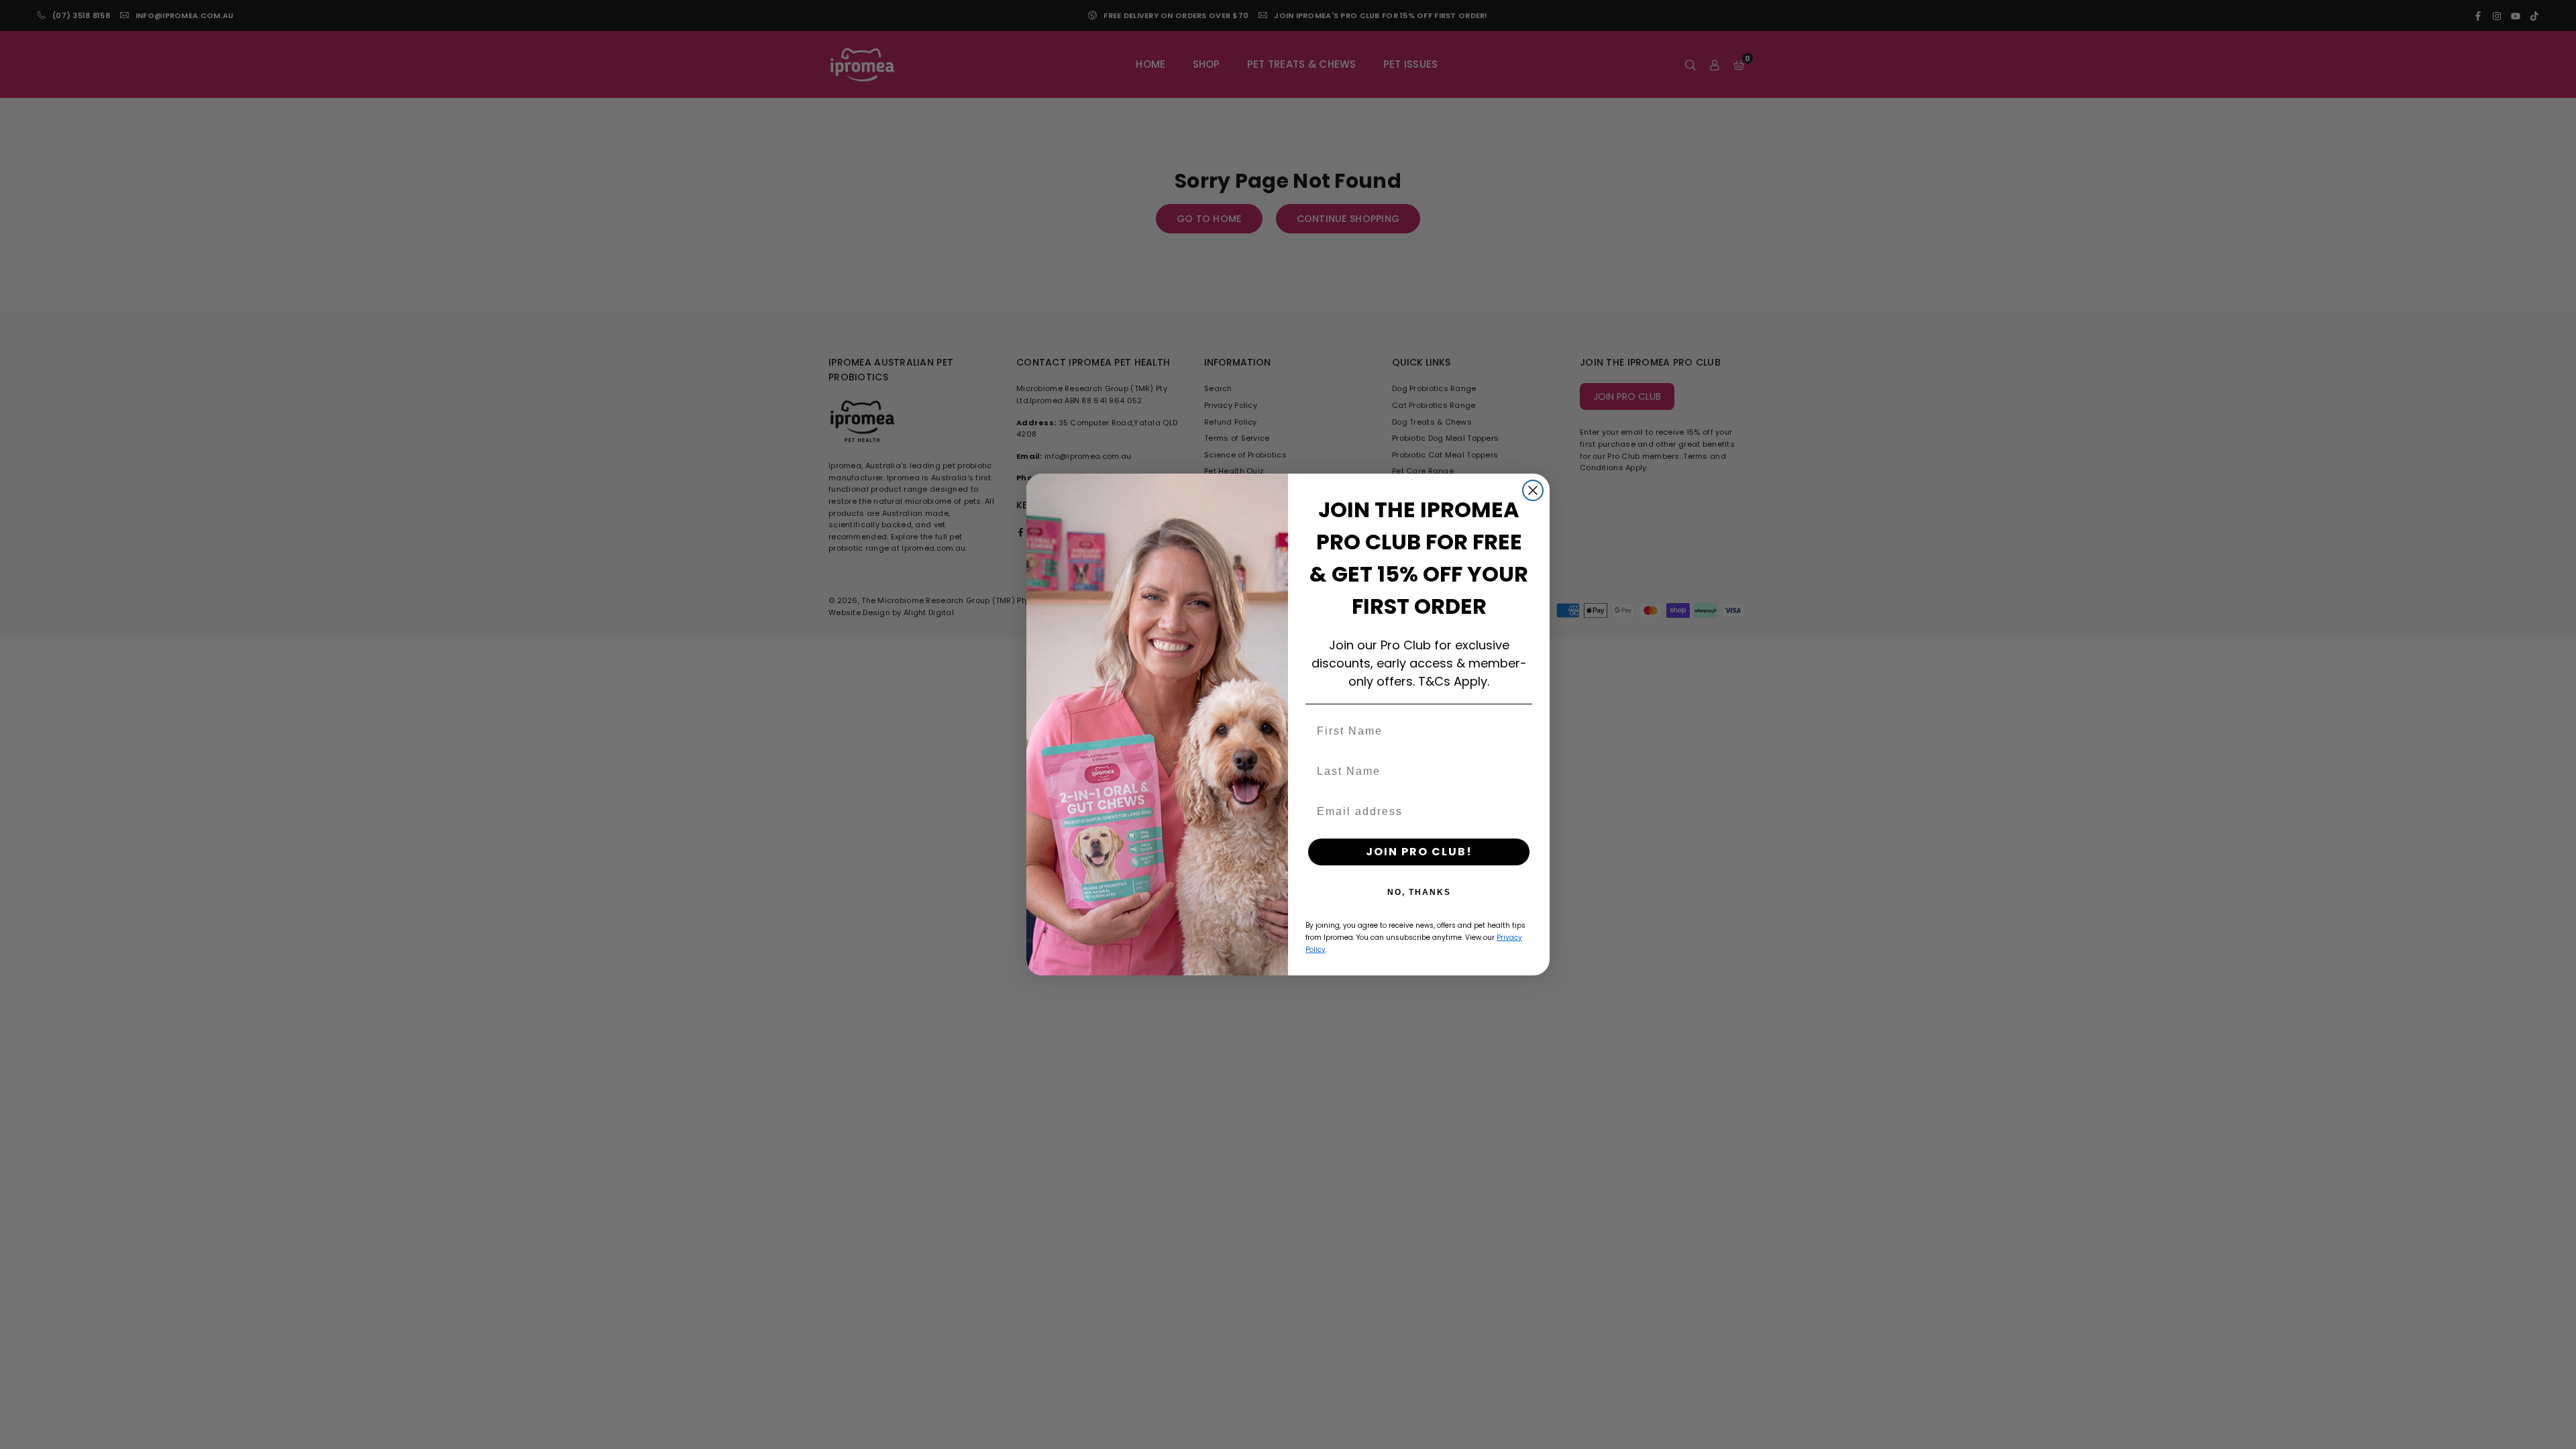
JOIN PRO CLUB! (1419, 852)
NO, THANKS (1419, 892)
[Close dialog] (1533, 490)
